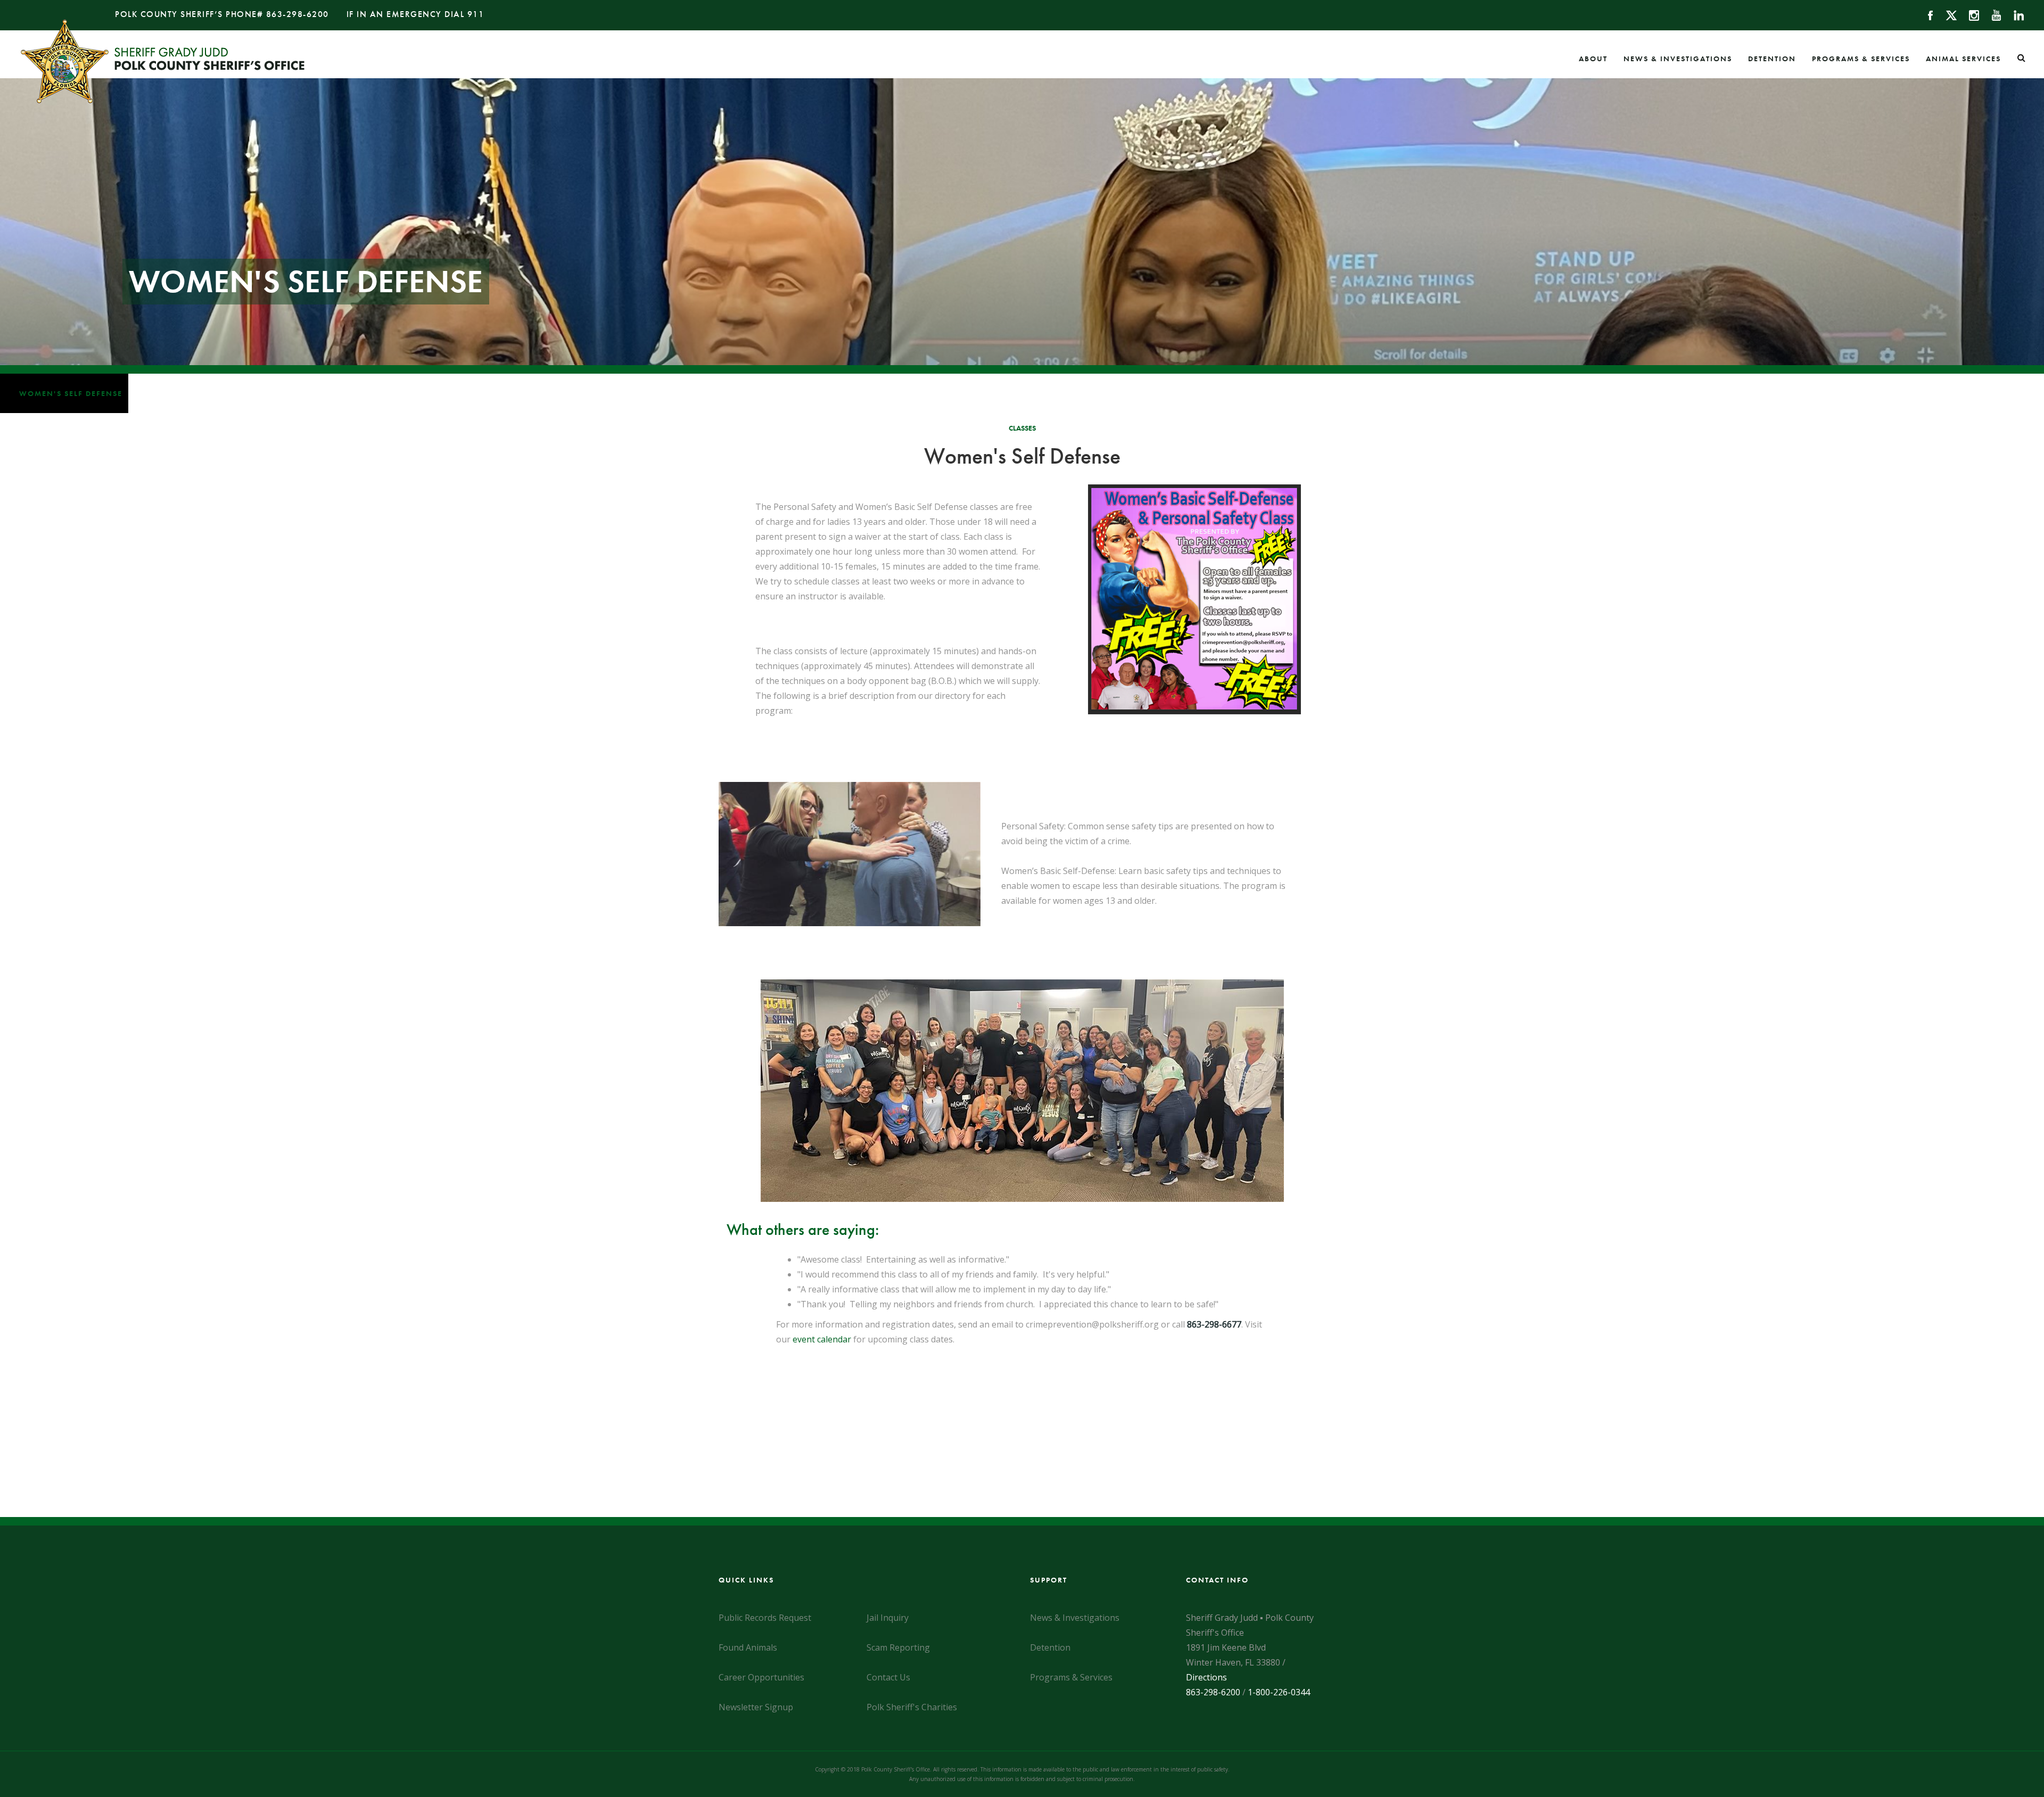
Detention (1772, 59)
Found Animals (748, 1647)
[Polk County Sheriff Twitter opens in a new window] (1946, 14)
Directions (1206, 1677)
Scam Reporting (898, 1647)
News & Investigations (1678, 59)
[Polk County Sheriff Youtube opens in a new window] (1992, 14)
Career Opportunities (761, 1677)
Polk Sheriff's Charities (912, 1707)
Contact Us (888, 1677)
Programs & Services (1861, 59)
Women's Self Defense (71, 393)
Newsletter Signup (756, 1707)
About (1593, 59)
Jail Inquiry (888, 1618)
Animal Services (1963, 59)
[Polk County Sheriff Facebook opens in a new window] (1926, 14)
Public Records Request (765, 1618)
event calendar (822, 1339)
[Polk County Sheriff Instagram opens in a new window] (1969, 14)
